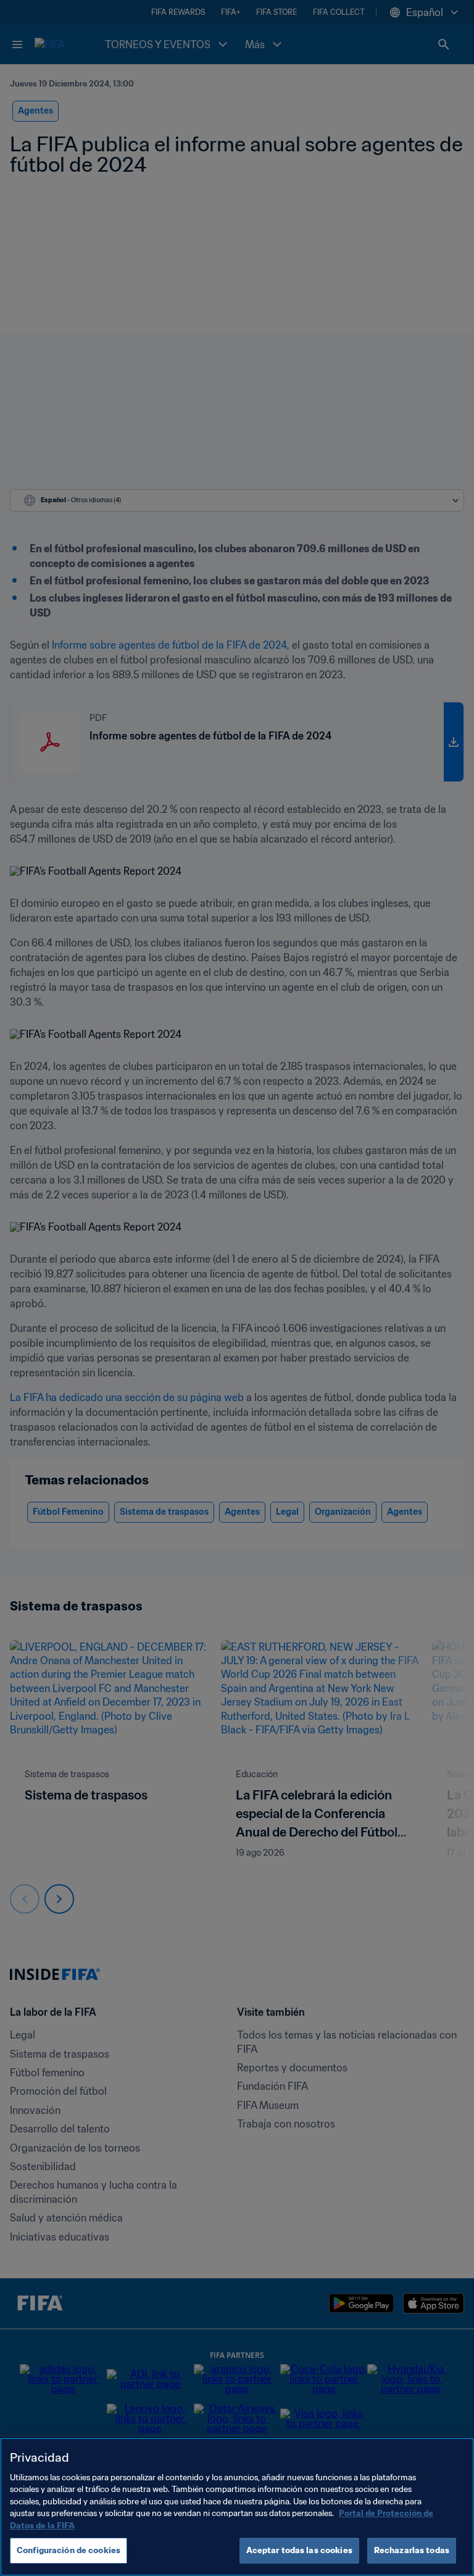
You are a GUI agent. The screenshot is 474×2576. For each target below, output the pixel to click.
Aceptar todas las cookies (299, 2550)
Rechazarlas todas (412, 2550)
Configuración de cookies (69, 2550)
